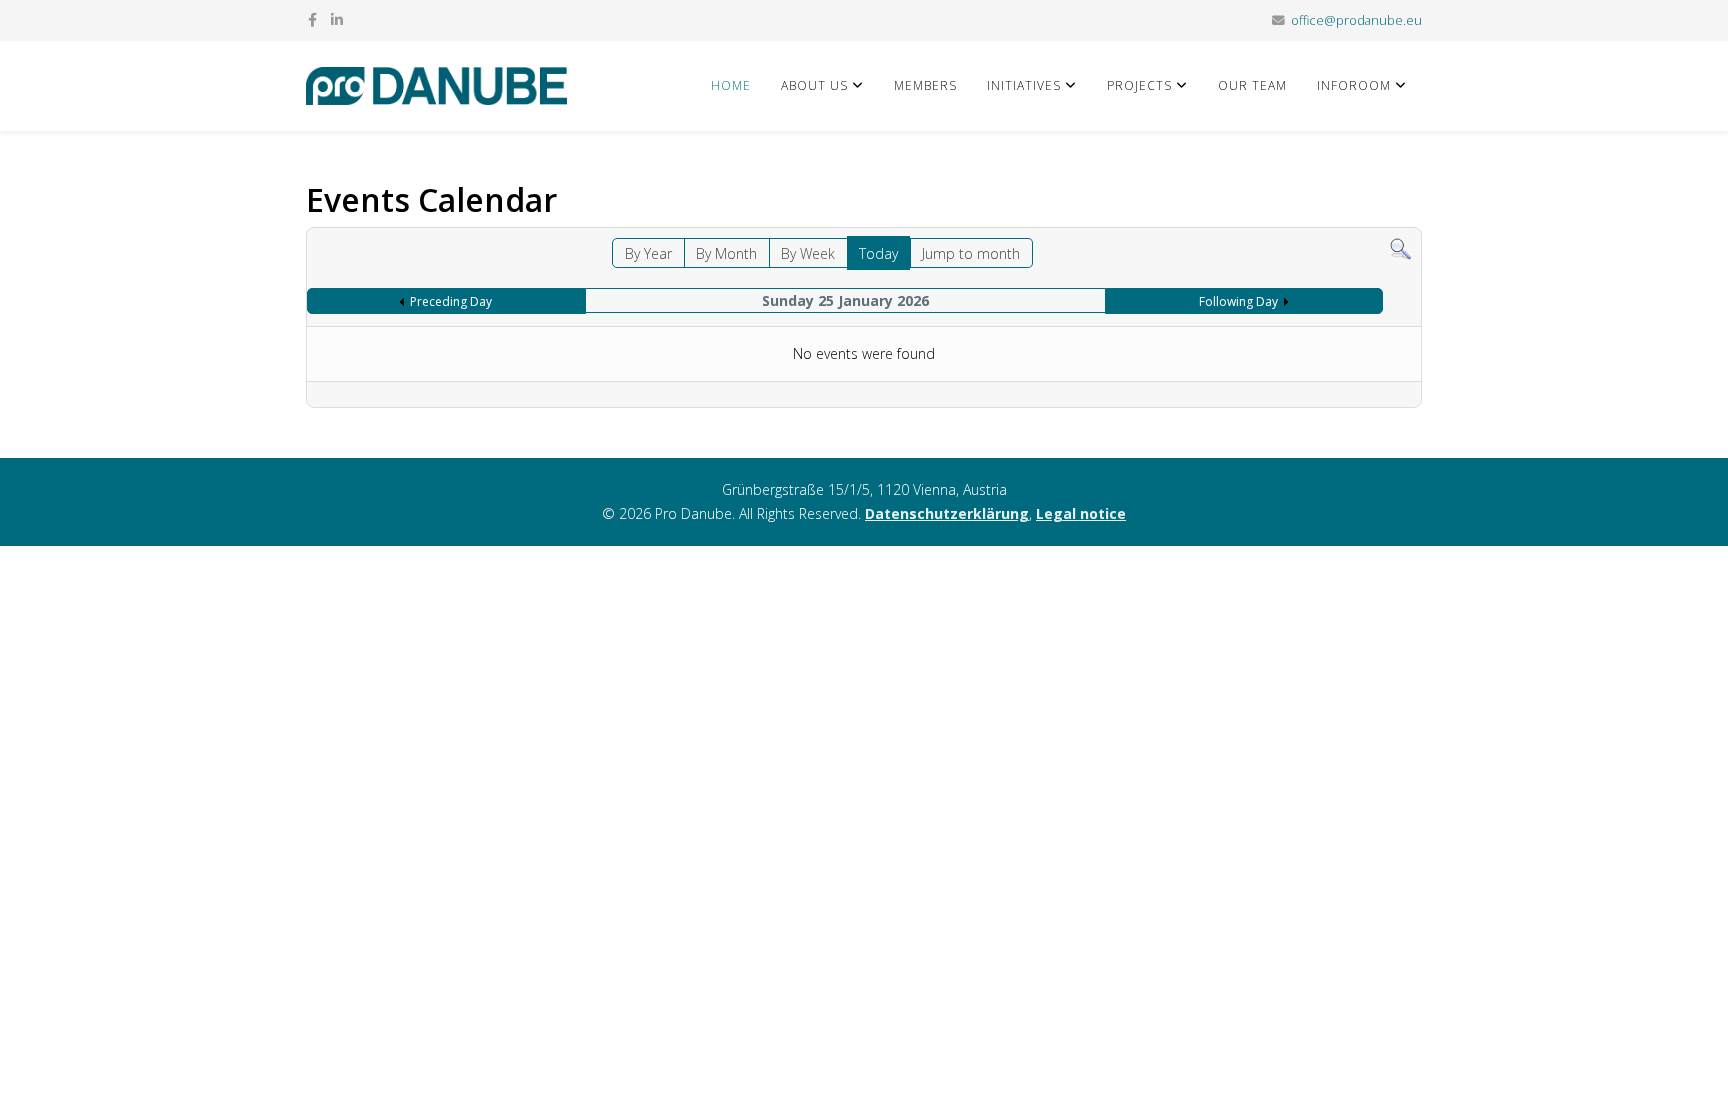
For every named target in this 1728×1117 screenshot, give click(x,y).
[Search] (1400, 249)
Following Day (1238, 301)
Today (878, 253)
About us (814, 85)
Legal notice (1081, 513)
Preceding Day (451, 301)
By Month (726, 253)
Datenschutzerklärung (947, 513)
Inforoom (1354, 85)
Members (925, 85)
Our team (1252, 85)
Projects (1139, 85)
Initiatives (1024, 85)
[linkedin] (337, 19)
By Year (648, 253)
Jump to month (971, 253)
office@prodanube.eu (1356, 20)
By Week (808, 253)
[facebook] (312, 19)
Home (731, 85)
